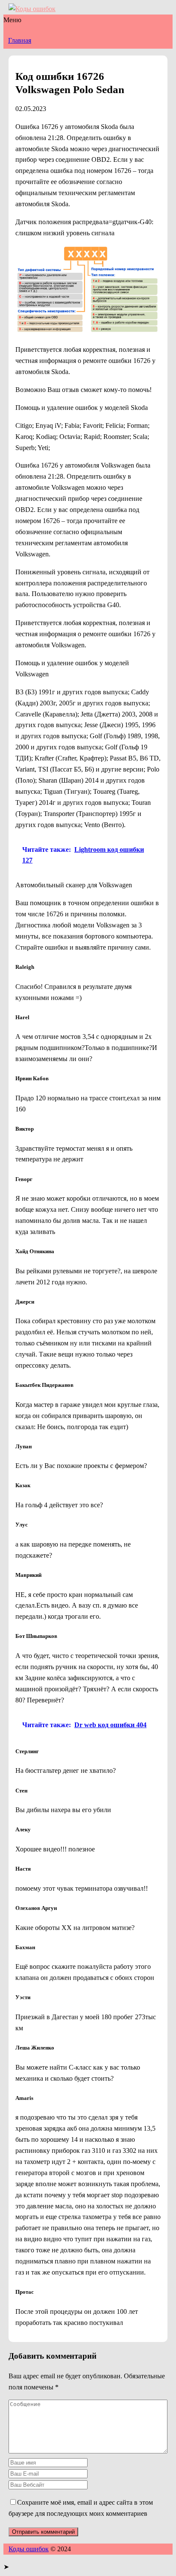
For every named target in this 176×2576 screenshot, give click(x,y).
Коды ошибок (29, 2549)
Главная (20, 40)
